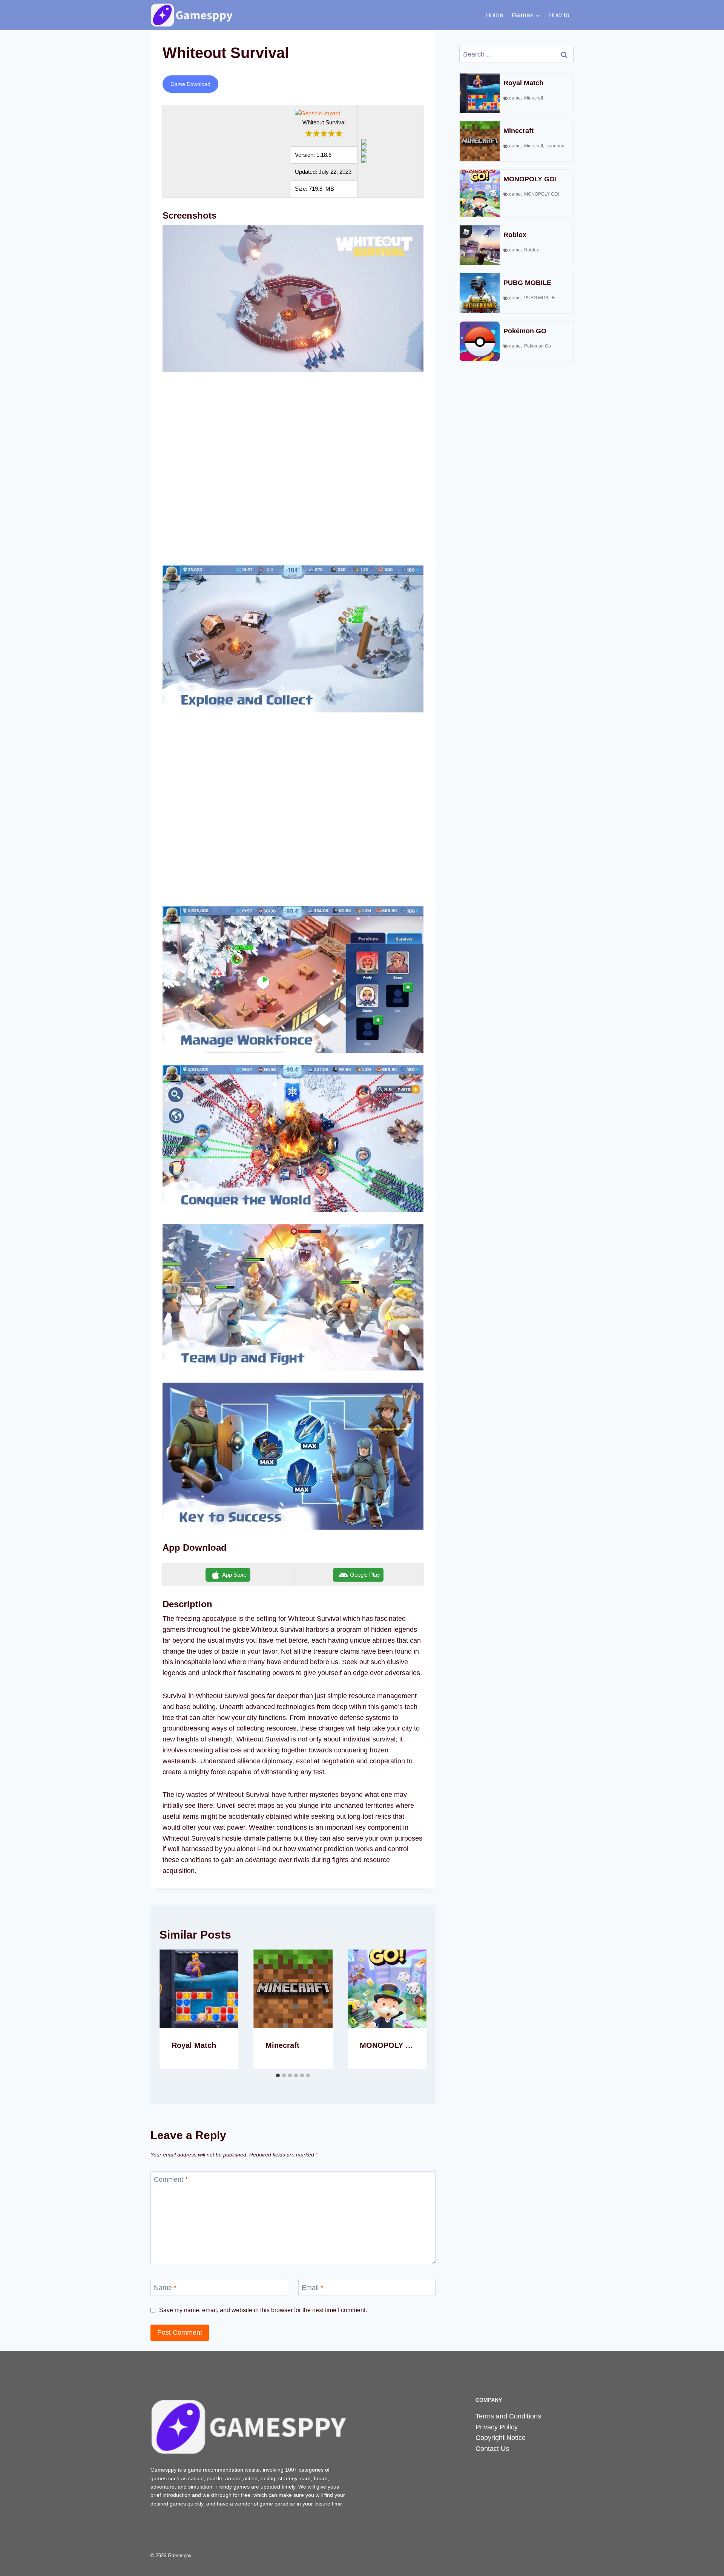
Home (494, 15)
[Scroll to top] (707, 2562)
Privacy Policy (497, 2427)
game (515, 98)
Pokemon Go (538, 346)
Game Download (190, 84)
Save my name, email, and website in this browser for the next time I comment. (263, 2310)
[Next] (413, 2009)
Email (312, 2288)
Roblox (515, 235)
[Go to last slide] (173, 2009)
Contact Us (492, 2449)
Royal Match (194, 2045)
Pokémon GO (525, 331)
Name (165, 2288)
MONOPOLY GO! (390, 2045)
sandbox (555, 146)
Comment (171, 2180)
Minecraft (282, 2045)
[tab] (278, 2075)
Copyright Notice (501, 2438)
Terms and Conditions (508, 2416)
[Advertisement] (293, 473)
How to (559, 15)
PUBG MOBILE (527, 283)
